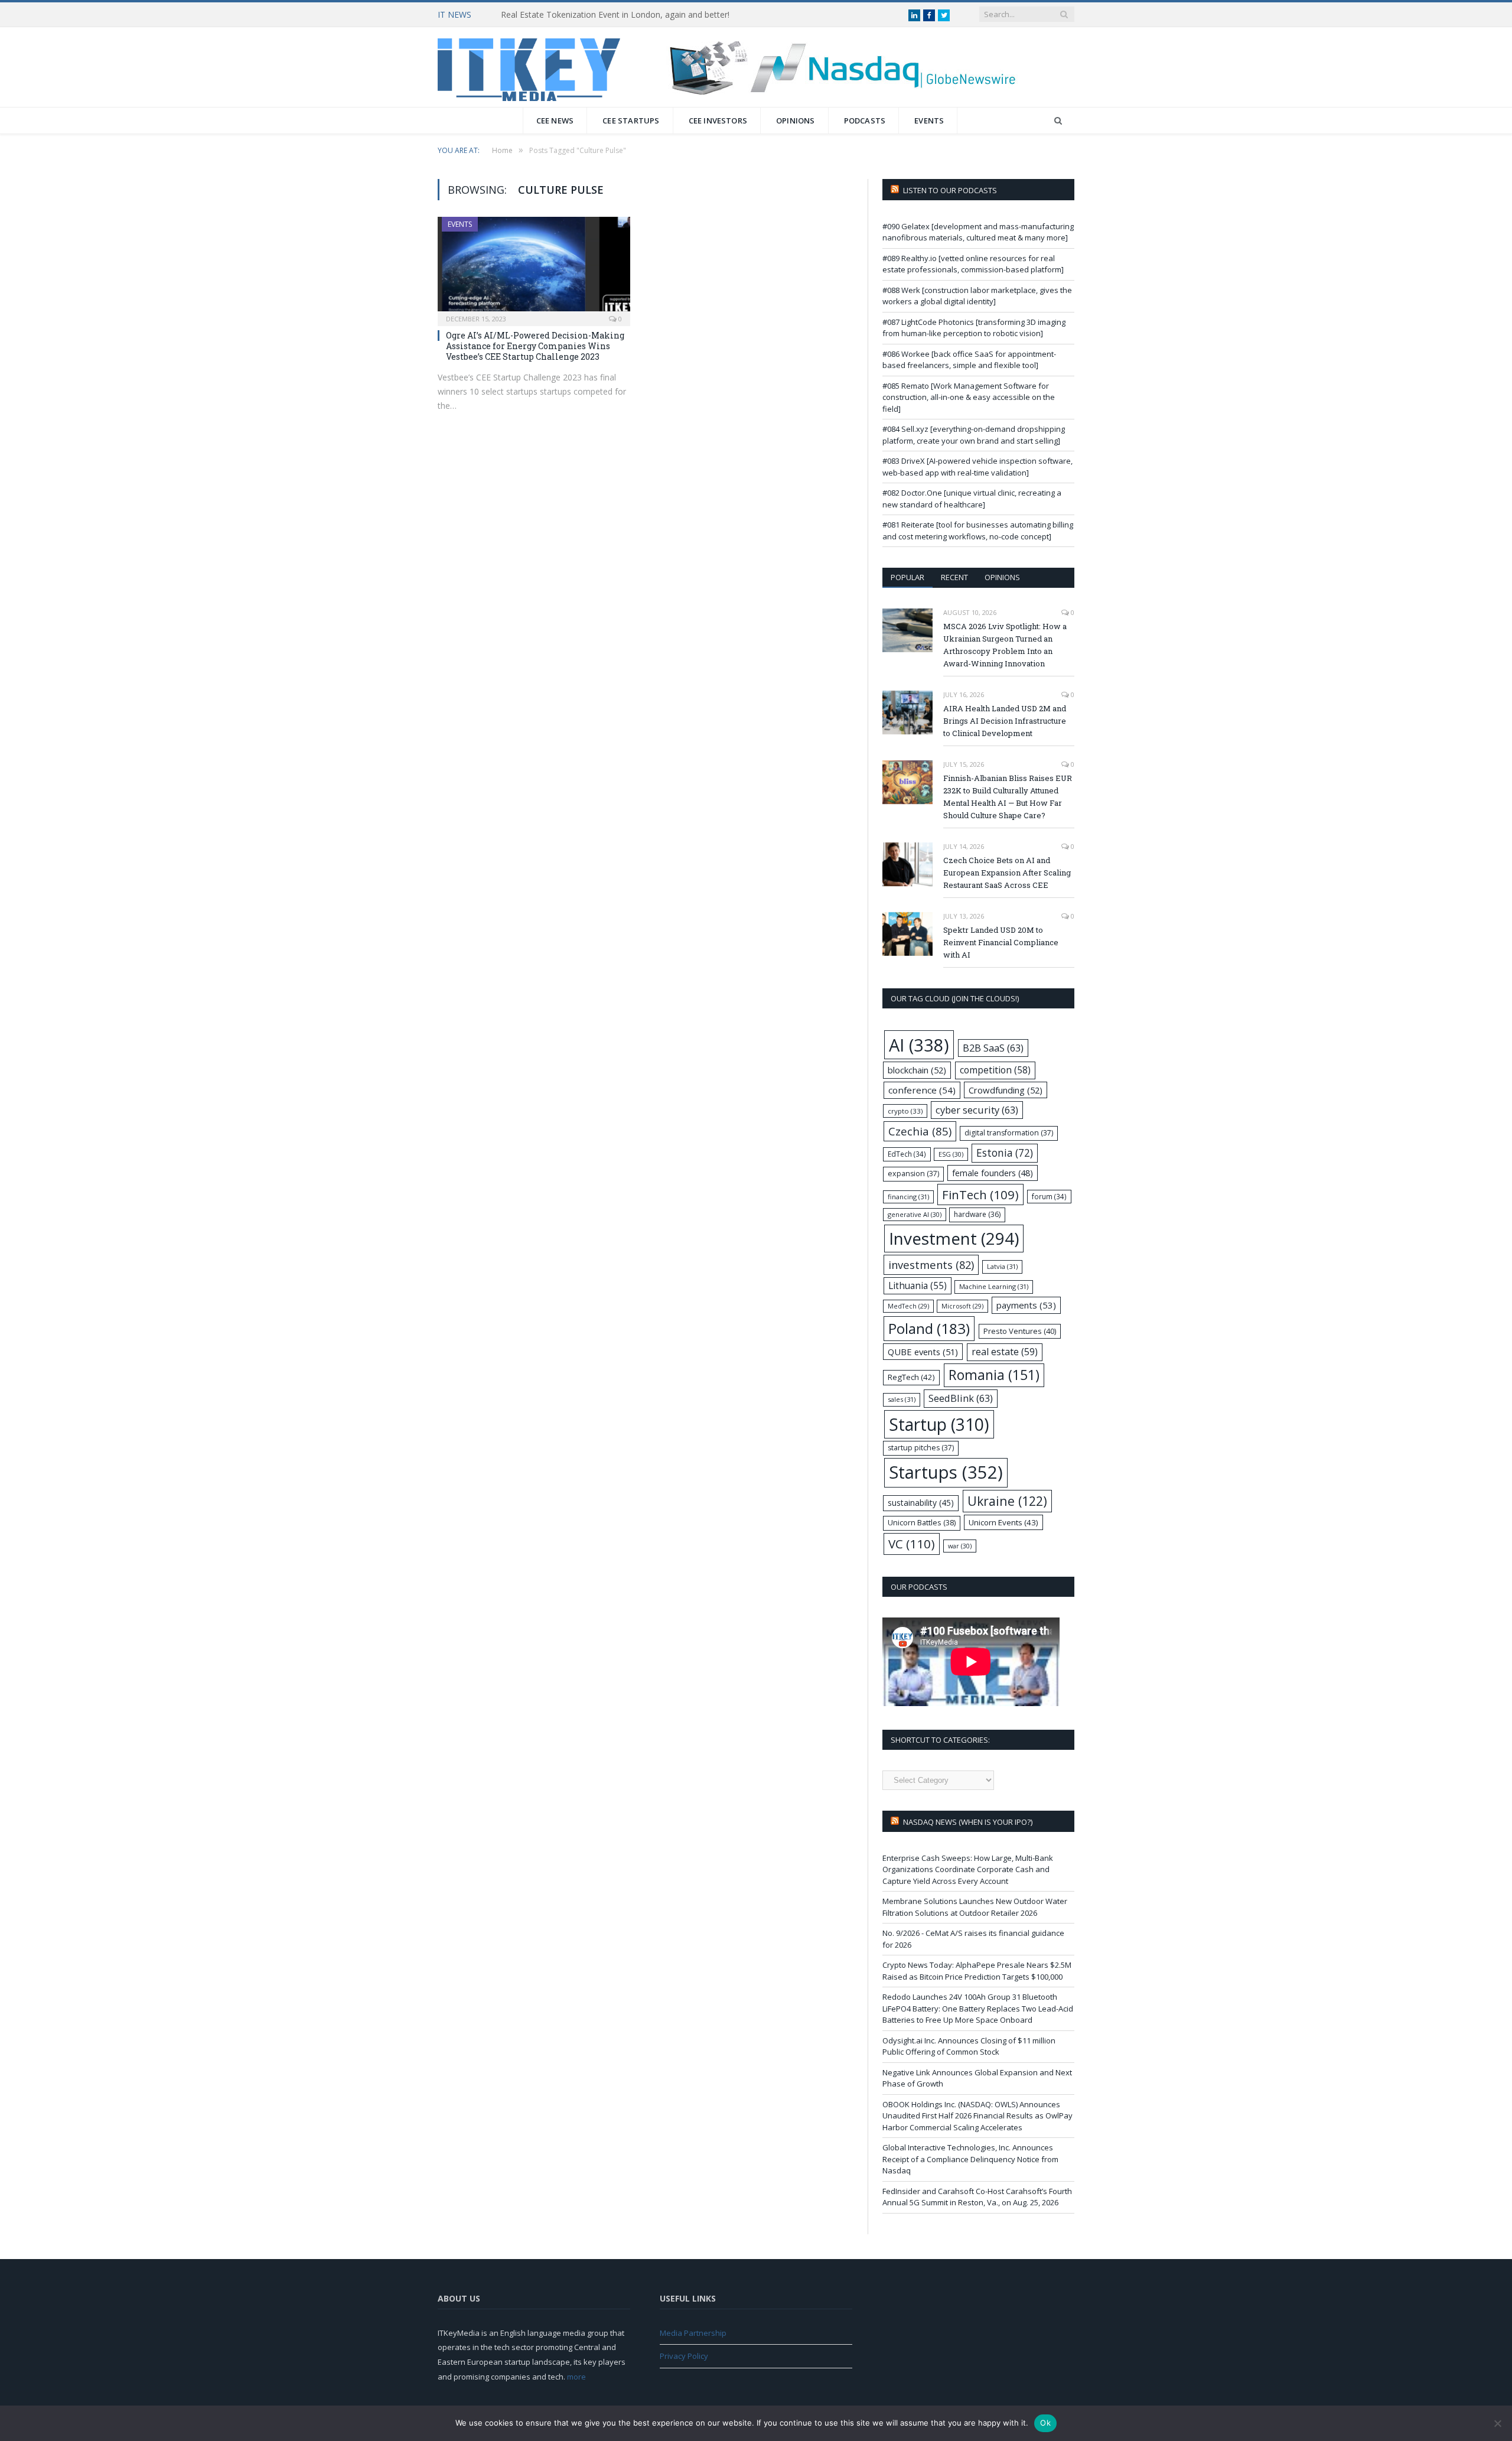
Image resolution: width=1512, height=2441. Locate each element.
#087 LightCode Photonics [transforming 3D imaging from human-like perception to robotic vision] (974, 328)
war (960, 1546)
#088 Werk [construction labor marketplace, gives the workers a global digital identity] (977, 296)
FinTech (980, 1195)
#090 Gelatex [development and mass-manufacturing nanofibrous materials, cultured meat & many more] (978, 232)
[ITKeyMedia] (529, 67)
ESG (951, 1154)
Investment (954, 1238)
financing (908, 1197)
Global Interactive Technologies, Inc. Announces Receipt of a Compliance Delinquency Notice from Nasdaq (970, 2159)
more (576, 2377)
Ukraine (1007, 1501)
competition (995, 1070)
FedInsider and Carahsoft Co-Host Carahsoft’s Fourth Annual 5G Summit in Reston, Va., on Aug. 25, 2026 (977, 2197)
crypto (905, 1111)
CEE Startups (631, 121)
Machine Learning (994, 1286)
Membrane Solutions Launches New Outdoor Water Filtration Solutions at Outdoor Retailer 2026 (975, 1907)
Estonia (1005, 1153)
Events (929, 121)
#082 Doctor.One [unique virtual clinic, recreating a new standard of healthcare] (972, 499)
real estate (1005, 1352)
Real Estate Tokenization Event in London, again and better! (615, 15)
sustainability (921, 1503)
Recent (954, 577)
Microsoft (962, 1306)
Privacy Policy (684, 2356)
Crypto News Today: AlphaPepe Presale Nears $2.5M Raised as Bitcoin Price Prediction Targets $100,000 (977, 1971)
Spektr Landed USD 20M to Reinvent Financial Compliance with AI (1001, 942)
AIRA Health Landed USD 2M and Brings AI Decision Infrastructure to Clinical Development (1005, 721)
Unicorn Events (1003, 1522)
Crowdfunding (1006, 1090)
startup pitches (921, 1448)
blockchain (917, 1070)
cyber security (977, 1110)
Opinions (796, 121)
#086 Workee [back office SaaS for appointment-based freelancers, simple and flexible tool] (969, 360)
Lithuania (918, 1286)
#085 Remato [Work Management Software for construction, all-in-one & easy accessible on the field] (969, 397)
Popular (907, 577)
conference (922, 1090)
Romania (994, 1375)
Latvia (1002, 1266)
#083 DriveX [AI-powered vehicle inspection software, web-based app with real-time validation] (977, 467)
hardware (977, 1214)
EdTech (907, 1154)
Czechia (920, 1131)
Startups (946, 1472)
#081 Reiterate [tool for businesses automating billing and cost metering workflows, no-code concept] (978, 530)
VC (912, 1544)
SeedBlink (961, 1398)
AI (919, 1045)
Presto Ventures (1020, 1331)
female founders (993, 1173)
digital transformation (1009, 1133)
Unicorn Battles (922, 1523)
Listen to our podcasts (950, 190)
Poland (929, 1328)
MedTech (908, 1306)
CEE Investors (718, 121)
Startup (939, 1424)
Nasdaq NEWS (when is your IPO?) (968, 1822)
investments (931, 1265)
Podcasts (865, 121)
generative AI (915, 1214)
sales (902, 1399)
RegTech (911, 1377)
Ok (1045, 2423)
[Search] (1058, 121)
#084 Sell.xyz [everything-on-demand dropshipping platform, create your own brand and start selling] (974, 435)
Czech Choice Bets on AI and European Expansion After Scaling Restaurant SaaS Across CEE (1007, 873)
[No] (1497, 2423)
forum (1049, 1196)
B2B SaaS (993, 1048)
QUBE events (923, 1352)
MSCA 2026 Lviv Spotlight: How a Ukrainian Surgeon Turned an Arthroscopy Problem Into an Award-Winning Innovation (1005, 645)
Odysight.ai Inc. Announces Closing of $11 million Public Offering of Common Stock (969, 2046)
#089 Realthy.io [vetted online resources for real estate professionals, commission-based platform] (973, 264)
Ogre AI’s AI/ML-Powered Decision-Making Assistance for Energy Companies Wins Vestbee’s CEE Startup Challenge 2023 (535, 346)
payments (1026, 1305)
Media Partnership (693, 2333)
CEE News (555, 121)
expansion (913, 1174)
